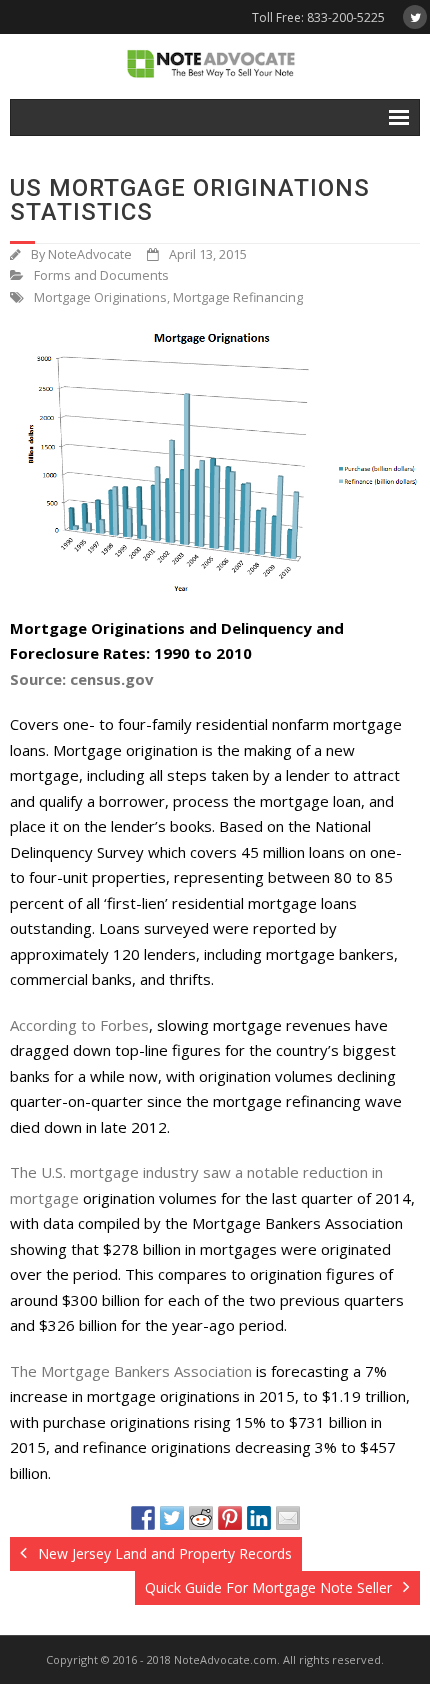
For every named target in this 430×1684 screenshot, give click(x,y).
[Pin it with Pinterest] (230, 1518)
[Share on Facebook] (143, 1518)
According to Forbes (79, 1025)
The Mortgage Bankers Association (131, 1371)
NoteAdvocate (90, 254)
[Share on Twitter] (172, 1518)
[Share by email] (288, 1518)
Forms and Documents (101, 275)
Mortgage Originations (100, 297)
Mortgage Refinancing (238, 297)
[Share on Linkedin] (259, 1518)
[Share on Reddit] (201, 1518)
